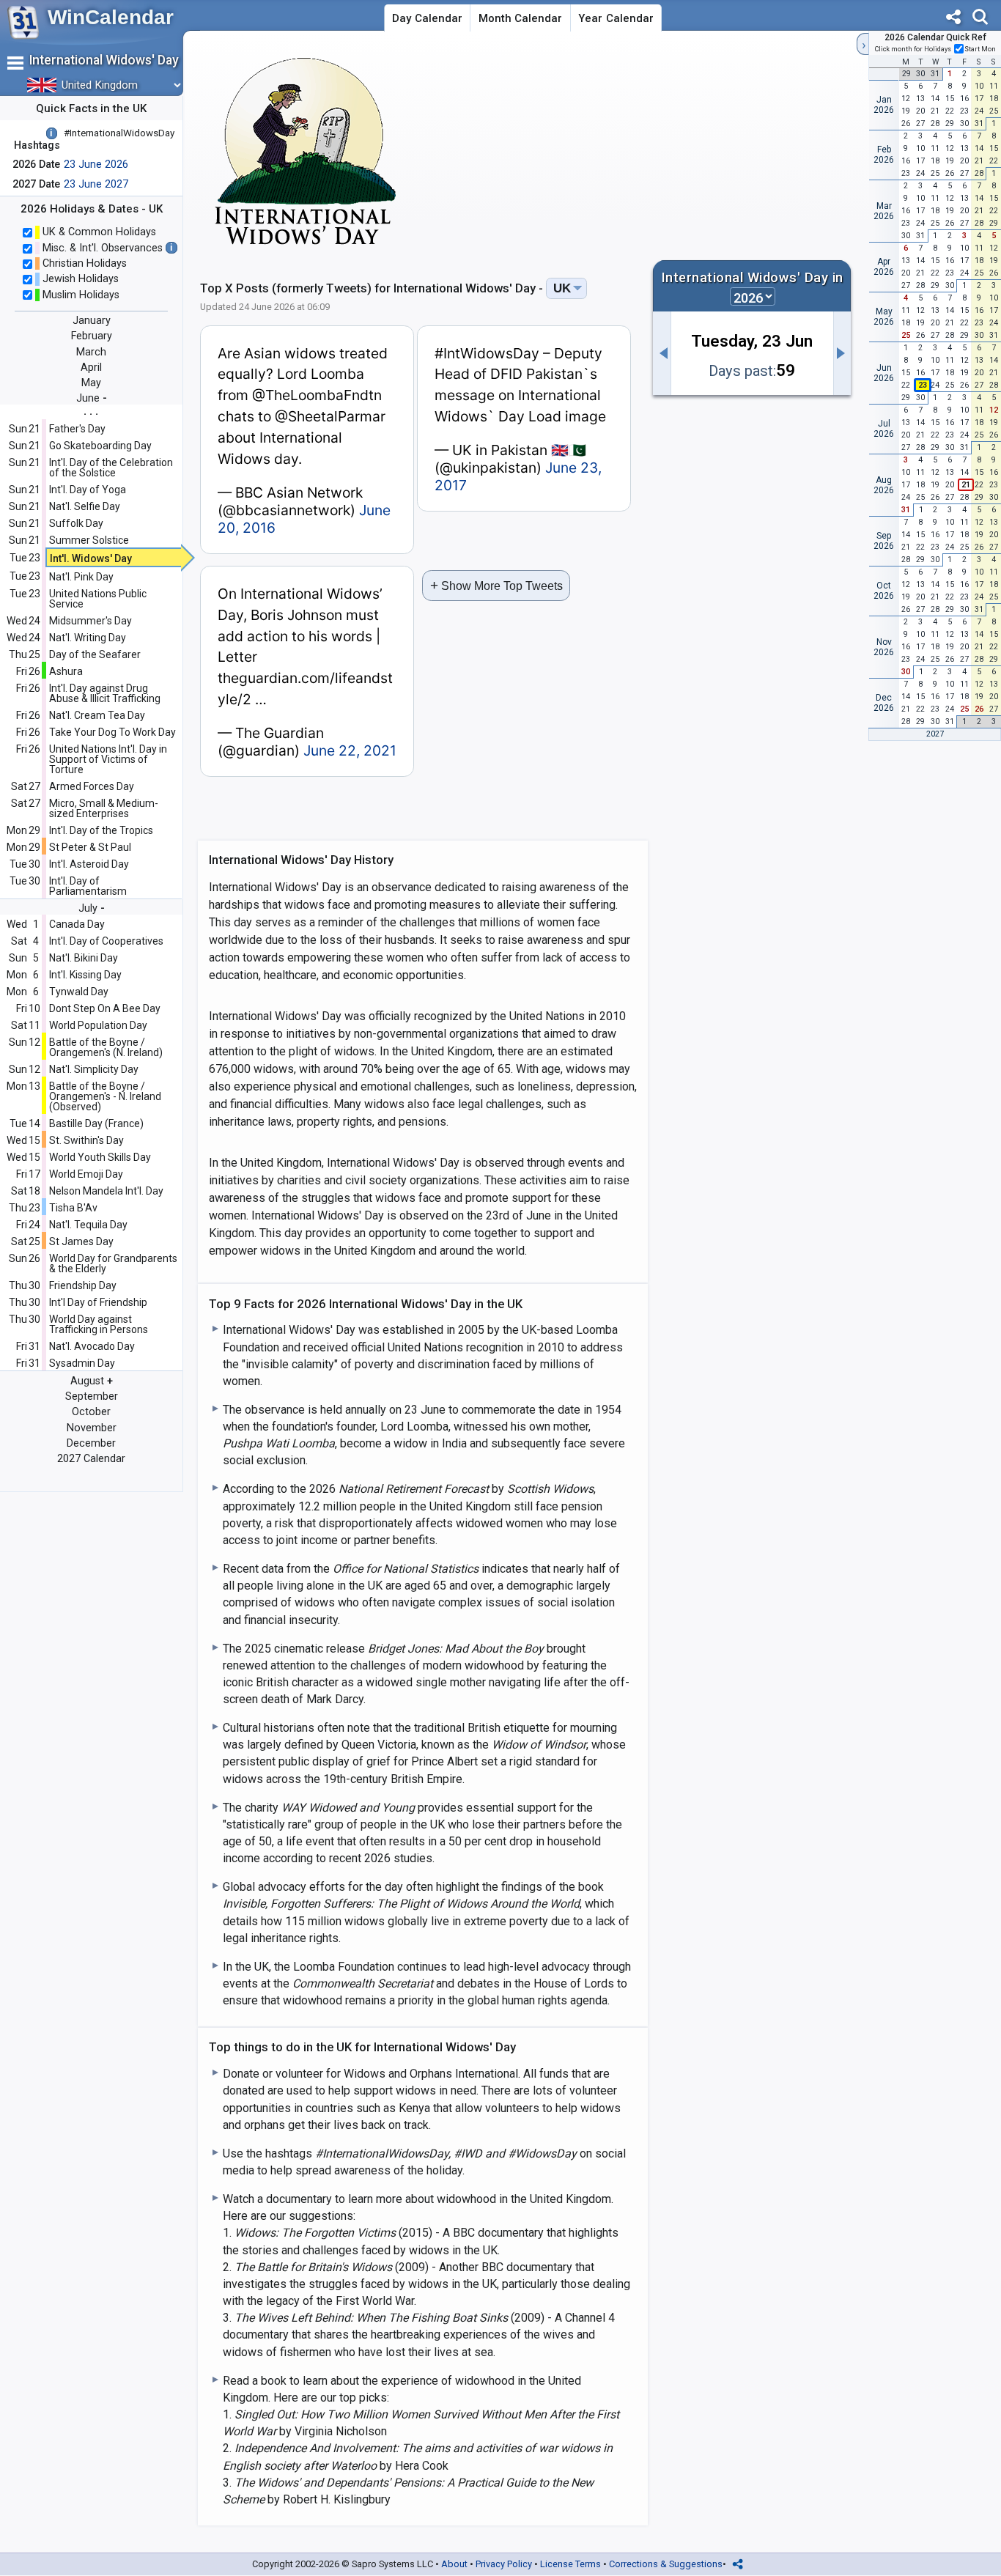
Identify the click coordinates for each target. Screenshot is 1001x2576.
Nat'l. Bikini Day (84, 958)
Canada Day (77, 924)
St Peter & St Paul (90, 847)
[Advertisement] (726, 150)
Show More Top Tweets (496, 585)
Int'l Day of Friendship (98, 1302)
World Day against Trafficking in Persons (99, 1324)
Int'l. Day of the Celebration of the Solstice (111, 468)
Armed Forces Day (92, 786)
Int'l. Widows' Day (91, 558)
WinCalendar (111, 17)
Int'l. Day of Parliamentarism (88, 886)
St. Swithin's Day (86, 1140)
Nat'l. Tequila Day (88, 1225)
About (454, 2564)
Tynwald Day (79, 992)
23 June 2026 (96, 165)
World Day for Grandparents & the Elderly (113, 1263)
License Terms (570, 2564)
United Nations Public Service (98, 599)
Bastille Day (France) (96, 1123)
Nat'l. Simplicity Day (94, 1069)
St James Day (81, 1241)
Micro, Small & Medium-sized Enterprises (104, 808)
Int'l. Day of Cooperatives (106, 941)
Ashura (66, 671)
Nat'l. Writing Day (88, 638)
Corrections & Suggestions (666, 2564)
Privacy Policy (504, 2564)
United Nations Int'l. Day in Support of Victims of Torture (108, 759)
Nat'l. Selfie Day (85, 506)
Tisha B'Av (73, 1208)
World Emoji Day (86, 1174)
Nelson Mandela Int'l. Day (106, 1191)
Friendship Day (83, 1285)
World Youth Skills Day (100, 1157)
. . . (91, 411)
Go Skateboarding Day (100, 446)
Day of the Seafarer (95, 654)
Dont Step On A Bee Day (105, 1008)
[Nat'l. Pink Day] (843, 353)
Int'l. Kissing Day (85, 975)
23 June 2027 (96, 184)
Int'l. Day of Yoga (88, 490)
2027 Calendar (91, 1459)
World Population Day (98, 1025)
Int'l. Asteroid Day (89, 864)
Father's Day (77, 429)
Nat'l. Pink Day (81, 577)
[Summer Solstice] (662, 353)
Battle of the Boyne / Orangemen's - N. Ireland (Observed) (105, 1096)
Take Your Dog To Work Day (112, 732)
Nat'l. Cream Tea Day (97, 715)
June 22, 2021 (350, 750)
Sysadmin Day (82, 1363)
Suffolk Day (76, 523)
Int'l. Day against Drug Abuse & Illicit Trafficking (105, 693)
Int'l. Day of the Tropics (101, 830)
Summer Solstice (89, 540)
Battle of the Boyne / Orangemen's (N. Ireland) (106, 1047)
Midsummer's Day (91, 621)
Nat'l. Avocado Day (92, 1346)
